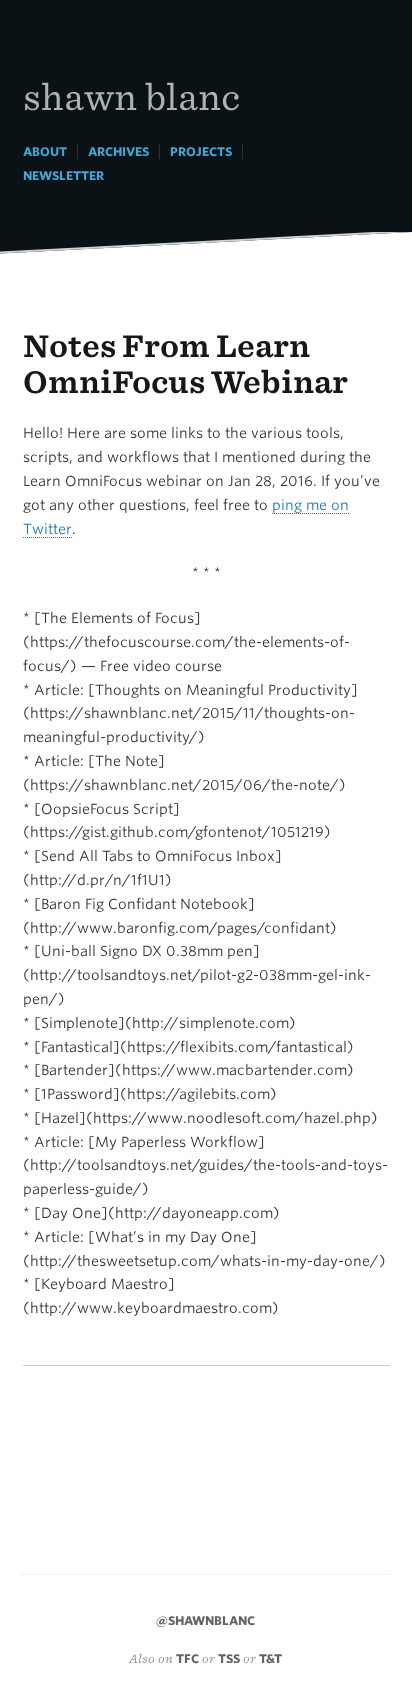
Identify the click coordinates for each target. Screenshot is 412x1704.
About (45, 151)
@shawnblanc (205, 1620)
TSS (229, 1658)
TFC (187, 1658)
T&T (270, 1658)
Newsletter (63, 175)
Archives (118, 151)
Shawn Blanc (131, 95)
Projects (201, 151)
